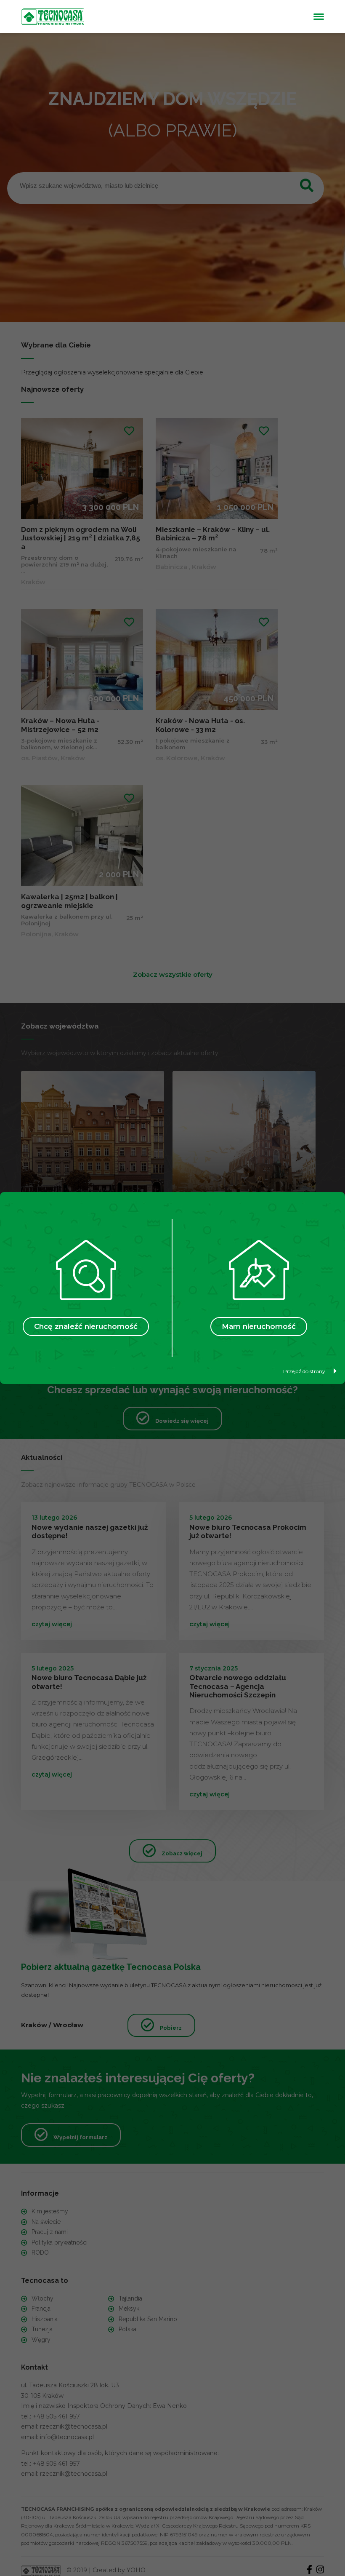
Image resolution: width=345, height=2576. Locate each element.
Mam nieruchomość (259, 1326)
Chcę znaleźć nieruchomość (86, 1326)
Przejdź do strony (304, 1371)
